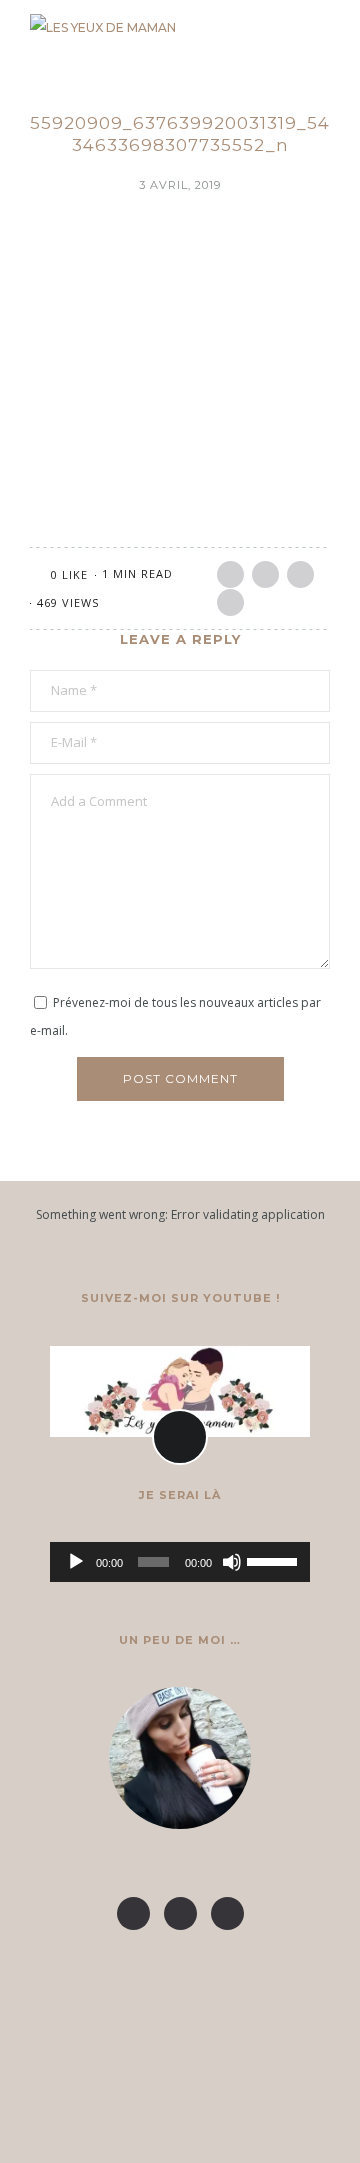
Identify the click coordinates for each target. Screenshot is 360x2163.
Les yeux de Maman (180, 2035)
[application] (180, 1562)
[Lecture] (76, 1562)
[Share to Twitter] (265, 574)
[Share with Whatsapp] (230, 602)
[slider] (273, 1560)
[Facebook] (133, 1913)
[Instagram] (180, 1913)
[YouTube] (227, 1913)
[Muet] (232, 1562)
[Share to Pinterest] (300, 574)
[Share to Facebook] (230, 574)
